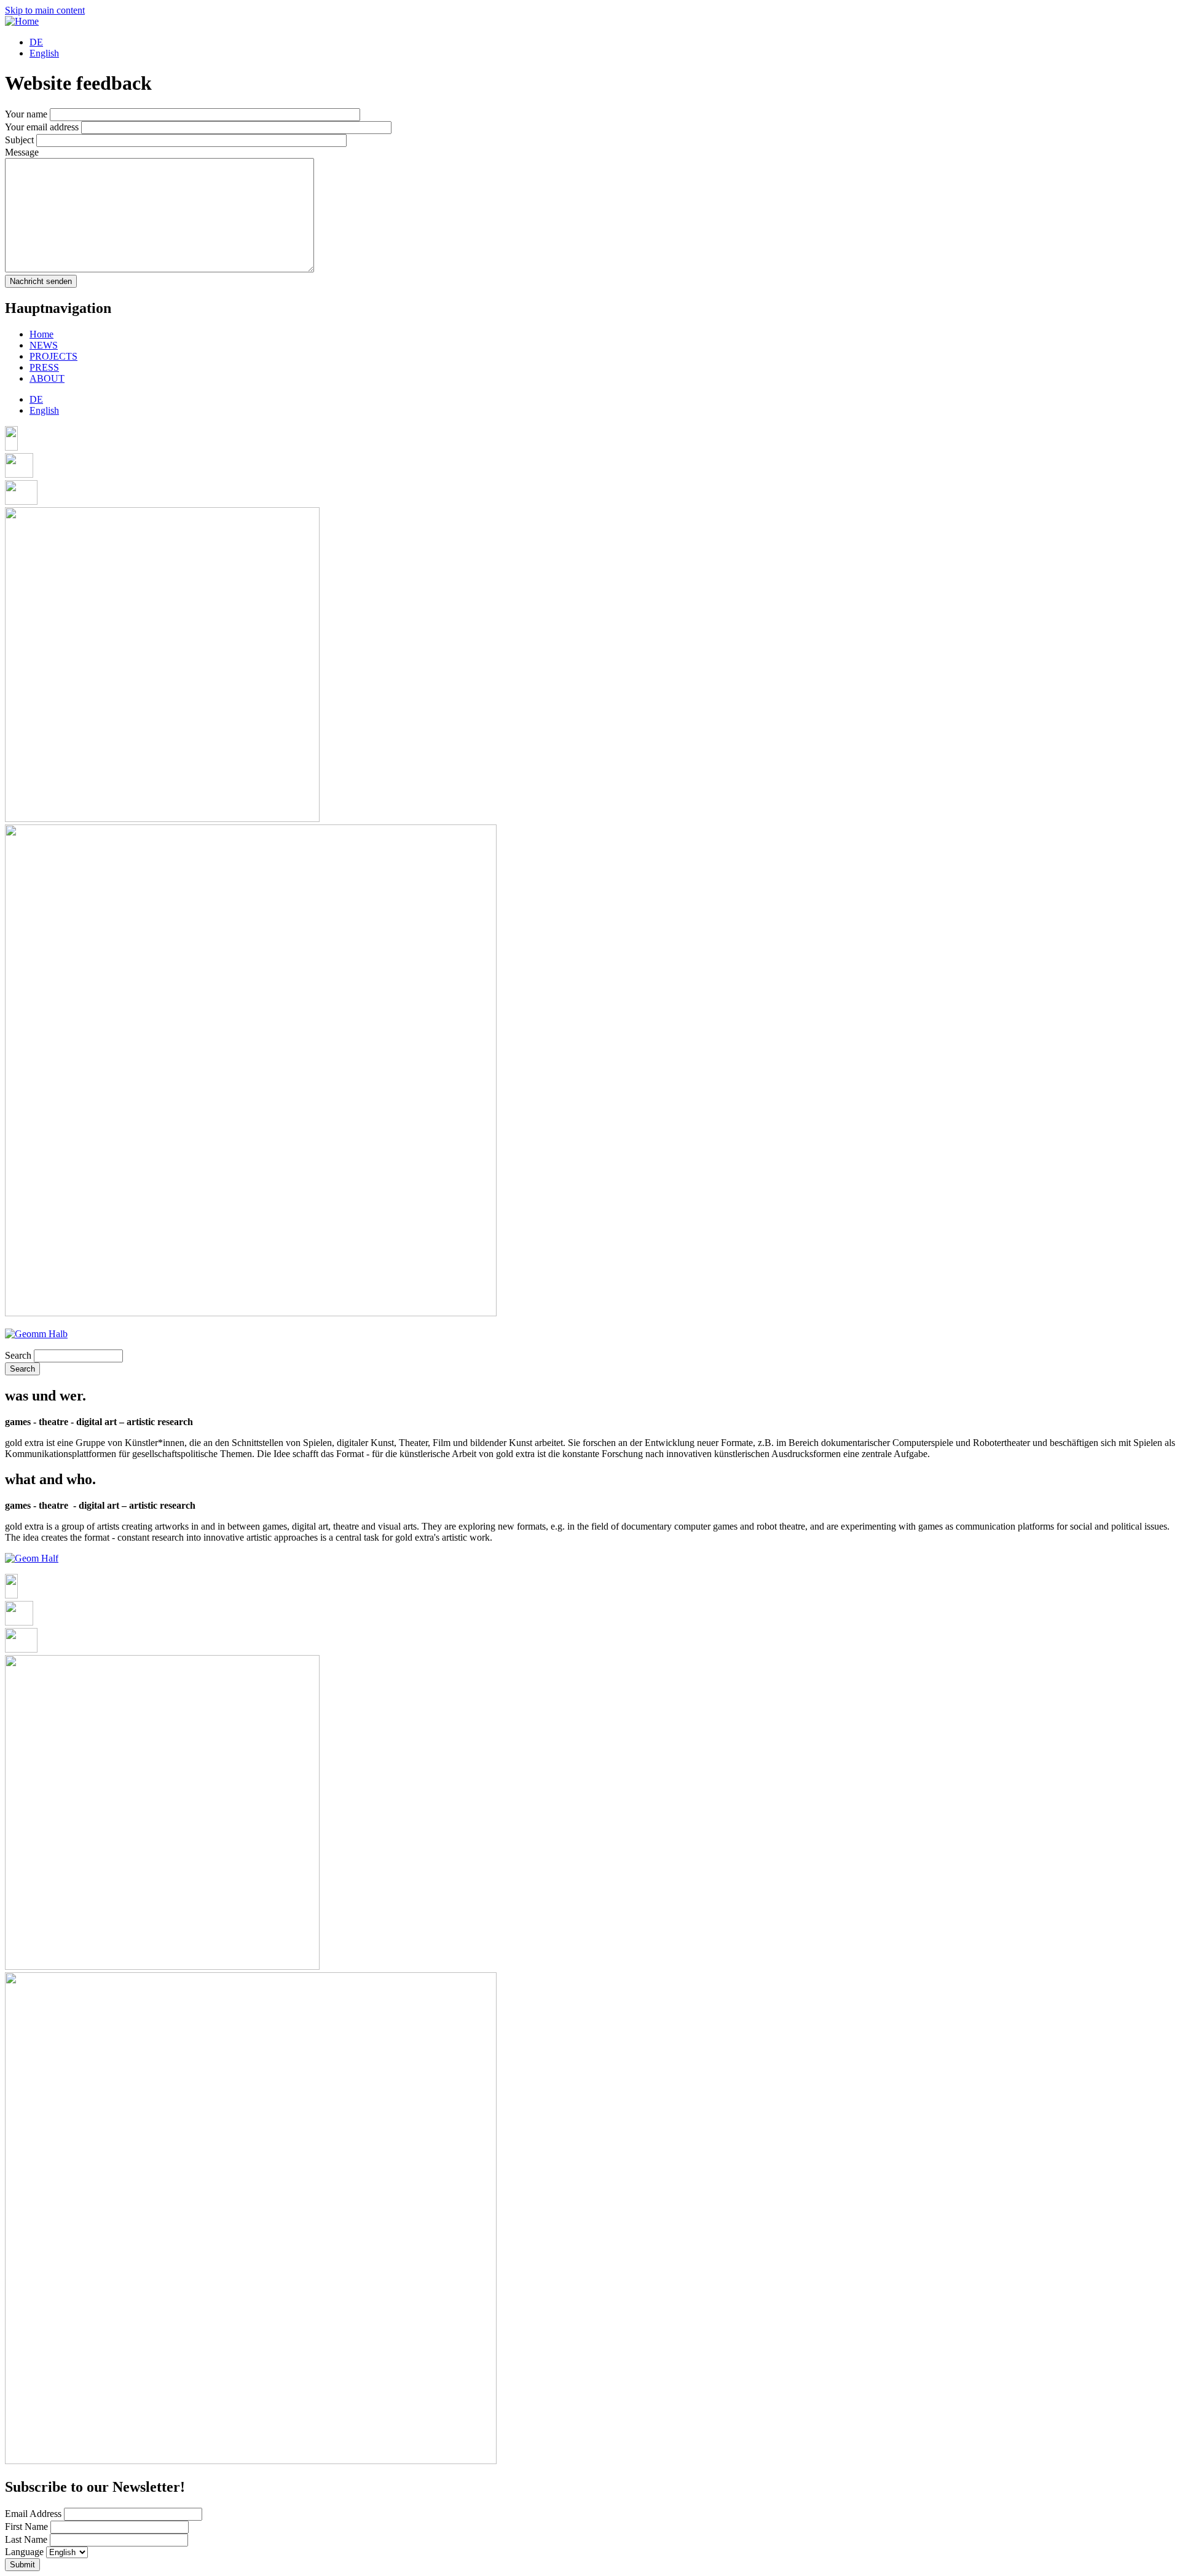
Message (22, 152)
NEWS (44, 345)
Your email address (42, 127)
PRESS (44, 367)
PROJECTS (53, 356)
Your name (26, 114)
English (44, 53)
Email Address (33, 2514)
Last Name (26, 2539)
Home (41, 334)
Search (18, 1355)
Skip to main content (45, 10)
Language (24, 2552)
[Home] (22, 21)
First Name (26, 2527)
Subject (19, 140)
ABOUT (47, 378)
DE (36, 42)
